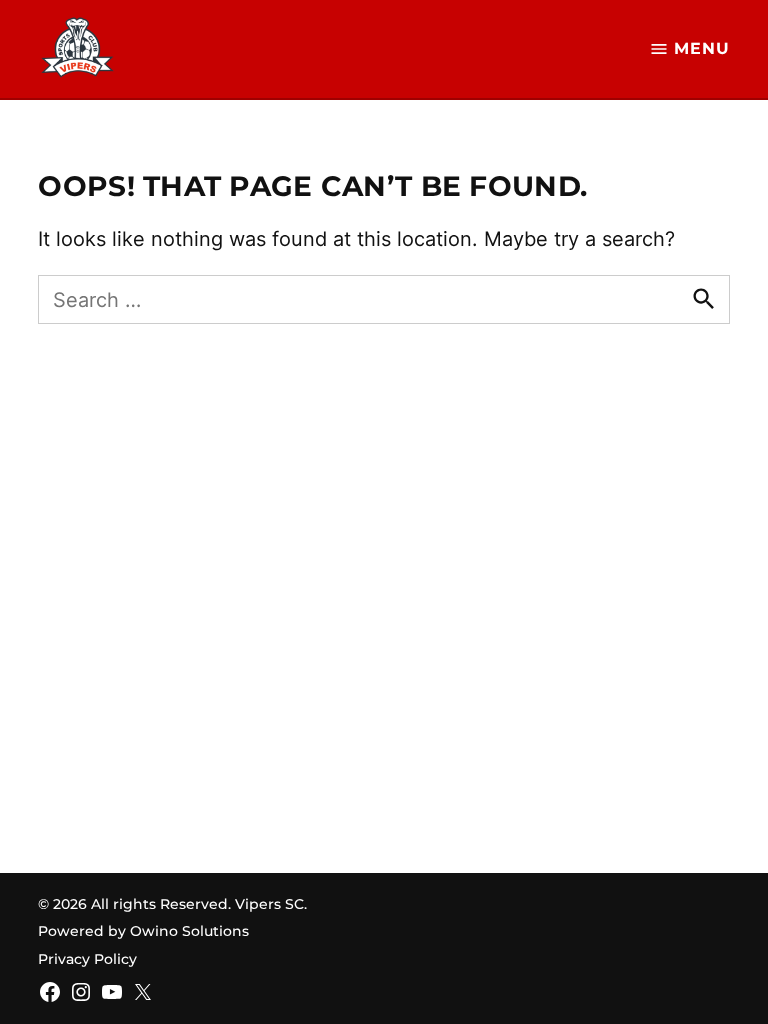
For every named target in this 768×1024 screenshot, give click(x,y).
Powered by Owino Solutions (143, 931)
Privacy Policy (87, 959)
